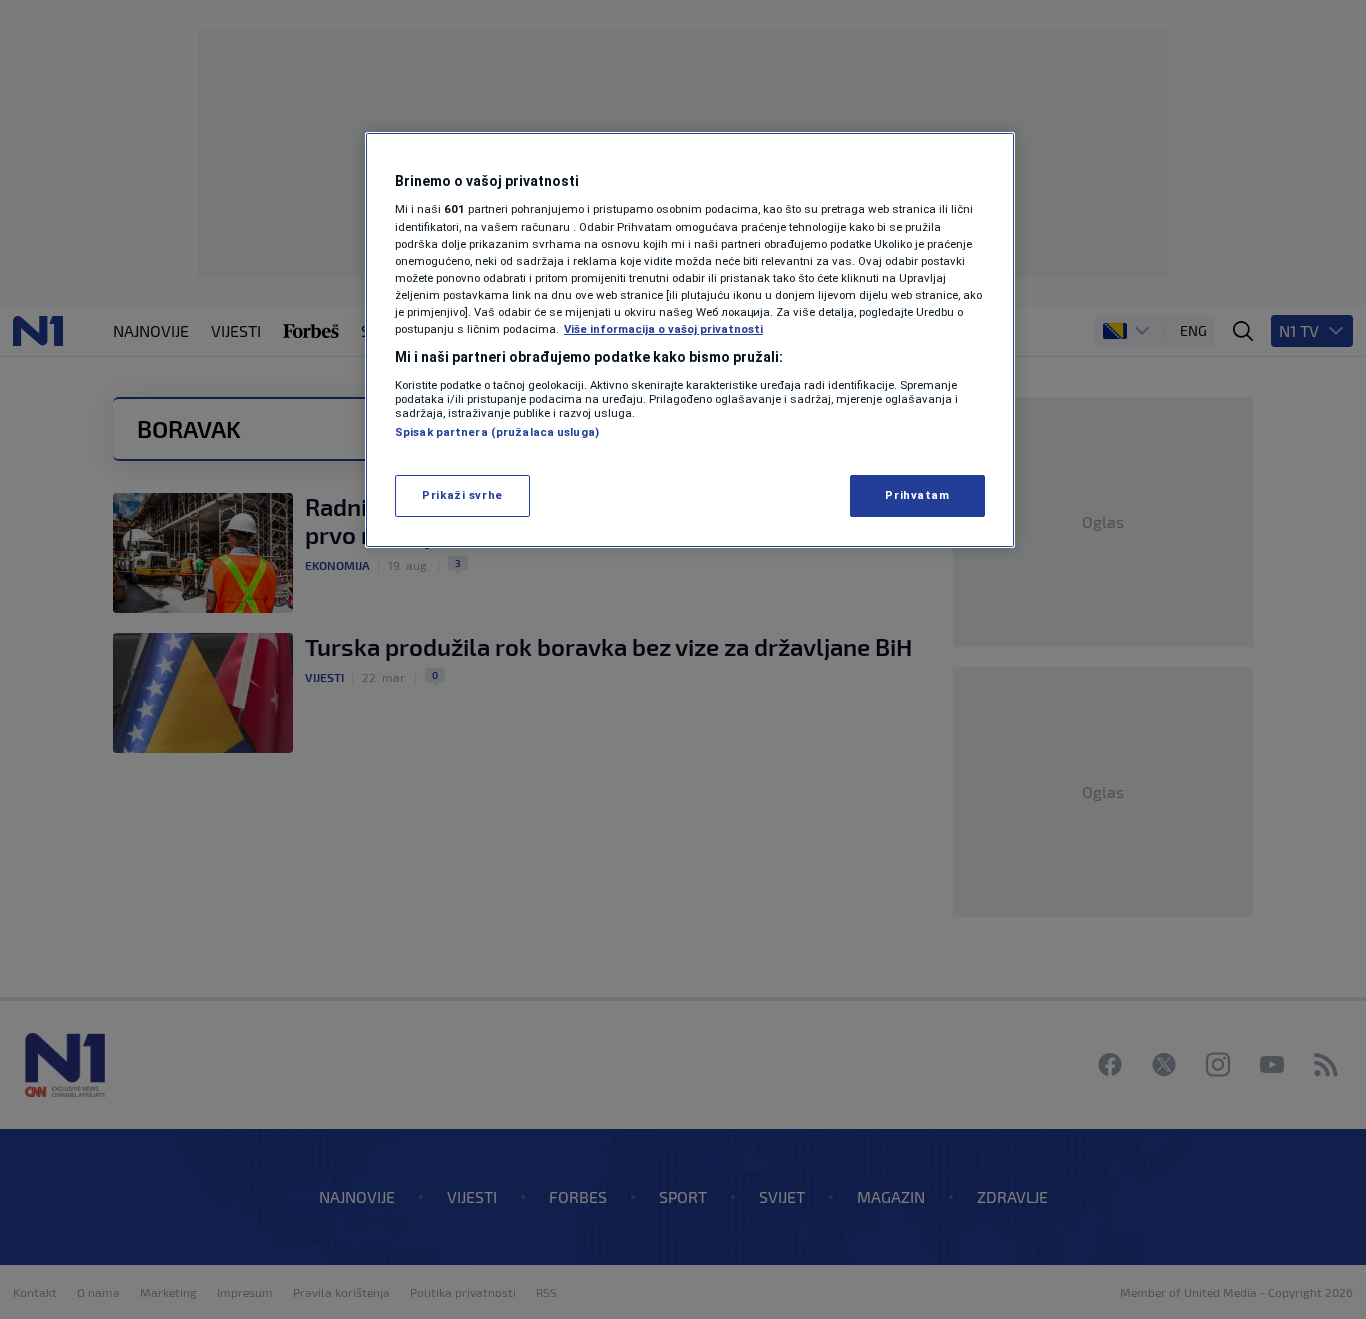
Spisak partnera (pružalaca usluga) (497, 432)
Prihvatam (917, 495)
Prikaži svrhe (462, 495)
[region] (690, 340)
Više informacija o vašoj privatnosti (663, 329)
